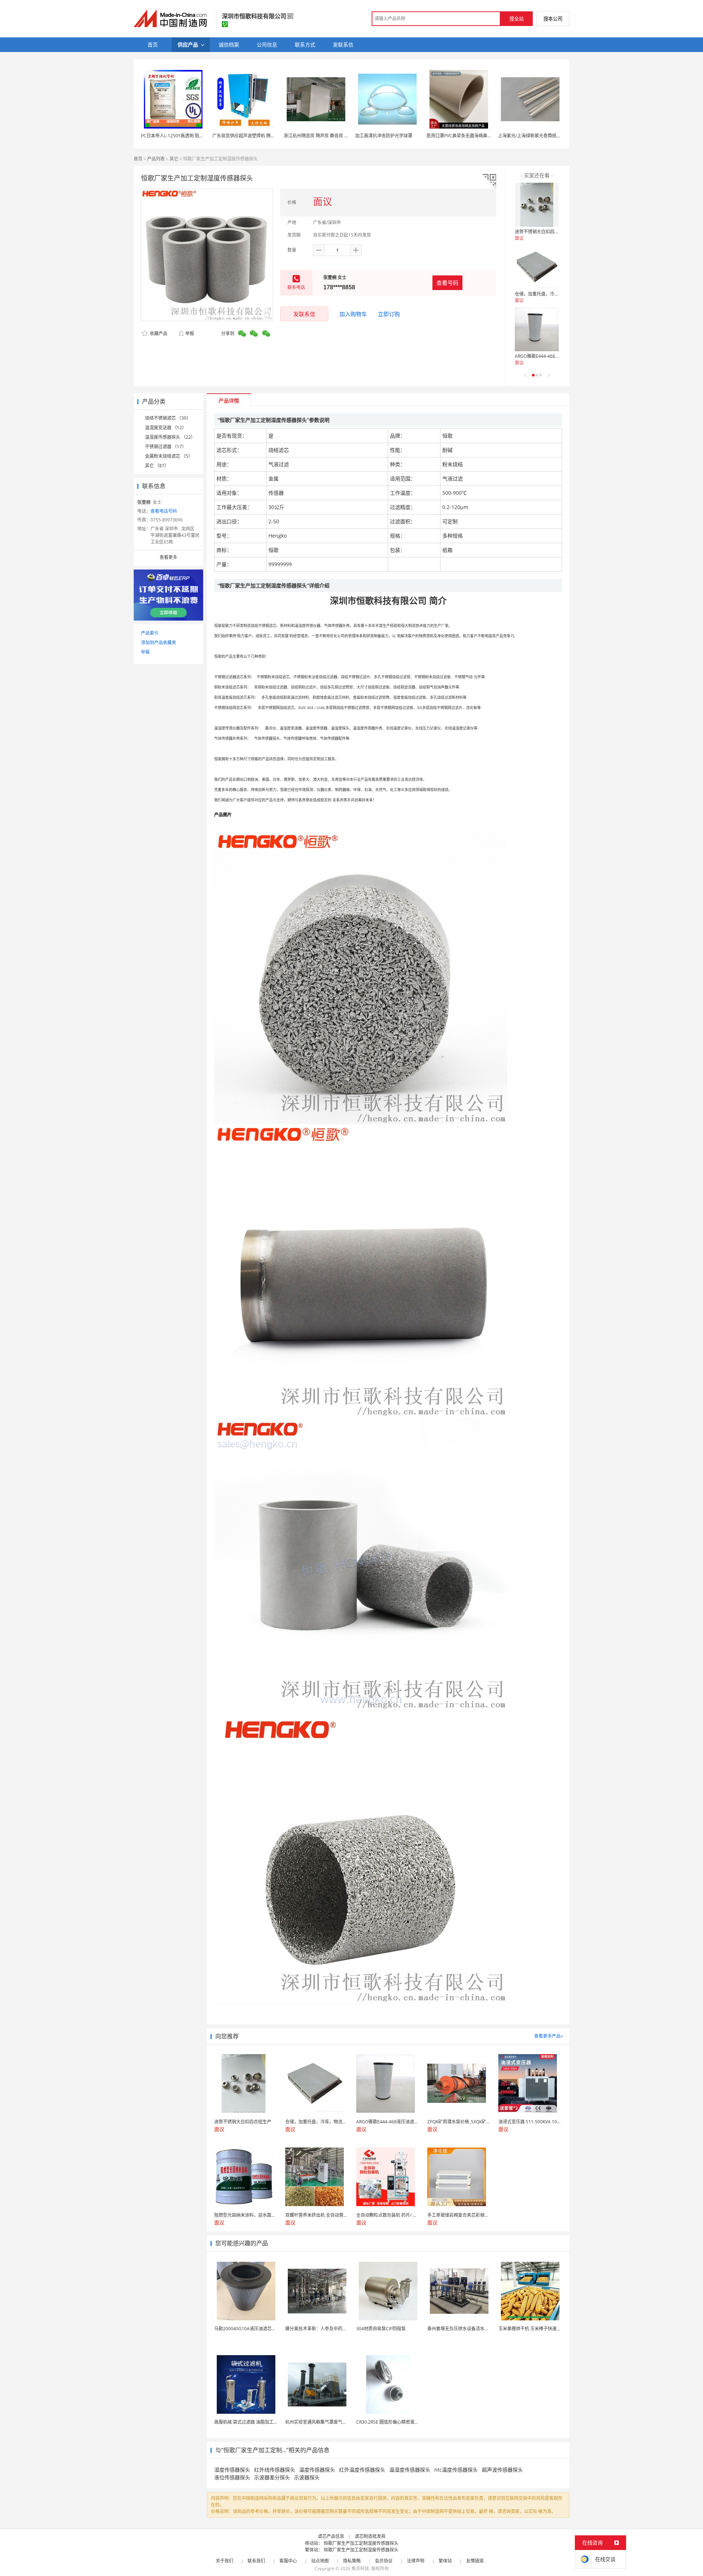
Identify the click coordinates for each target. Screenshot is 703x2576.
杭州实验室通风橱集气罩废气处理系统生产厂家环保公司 (340, 2422)
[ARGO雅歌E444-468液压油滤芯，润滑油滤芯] (537, 329)
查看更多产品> (549, 2036)
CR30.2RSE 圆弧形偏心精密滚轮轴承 (392, 2422)
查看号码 (447, 283)
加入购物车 (353, 314)
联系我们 (256, 2561)
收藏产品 (158, 333)
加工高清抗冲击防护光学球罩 (384, 136)
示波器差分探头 (272, 2477)
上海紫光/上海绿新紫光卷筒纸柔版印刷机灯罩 (543, 136)
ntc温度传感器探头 (456, 2470)
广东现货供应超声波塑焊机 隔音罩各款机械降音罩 (261, 136)
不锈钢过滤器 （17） (166, 447)
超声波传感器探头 (502, 2470)
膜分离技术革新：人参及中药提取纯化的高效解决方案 (338, 2329)
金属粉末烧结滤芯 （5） (169, 456)
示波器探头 (307, 2477)
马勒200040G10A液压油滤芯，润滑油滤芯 (256, 2329)
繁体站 (445, 2561)
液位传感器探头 (232, 2477)
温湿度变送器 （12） (166, 428)
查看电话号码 (164, 511)
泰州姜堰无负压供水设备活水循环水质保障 (469, 2329)
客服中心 (288, 2561)
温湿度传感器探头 (410, 2470)
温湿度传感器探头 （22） (170, 437)
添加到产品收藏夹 (159, 643)
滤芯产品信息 (331, 2536)
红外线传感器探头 (275, 2470)
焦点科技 (360, 2568)
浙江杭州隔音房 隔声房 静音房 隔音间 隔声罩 (328, 136)
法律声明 (416, 2561)
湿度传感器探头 (232, 2470)
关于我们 (224, 2561)
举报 (190, 333)
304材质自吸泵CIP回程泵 (381, 2329)
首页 (138, 159)
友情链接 (475, 2561)
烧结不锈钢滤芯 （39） (168, 418)
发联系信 (304, 314)
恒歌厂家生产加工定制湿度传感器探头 (361, 2543)
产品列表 (156, 159)
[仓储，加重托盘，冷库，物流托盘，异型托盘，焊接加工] (537, 267)
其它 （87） (157, 466)
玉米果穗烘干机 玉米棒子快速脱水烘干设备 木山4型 (549, 2329)
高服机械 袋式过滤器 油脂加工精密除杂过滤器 (259, 2422)
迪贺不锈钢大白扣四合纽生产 (543, 232)
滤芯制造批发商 (370, 2536)
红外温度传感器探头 (362, 2470)
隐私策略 (352, 2561)
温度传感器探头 (317, 2470)
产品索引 (150, 633)
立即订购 (389, 314)
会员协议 (384, 2561)
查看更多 (168, 557)
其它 (174, 159)
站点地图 (320, 2561)
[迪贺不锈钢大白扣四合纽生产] (537, 205)
